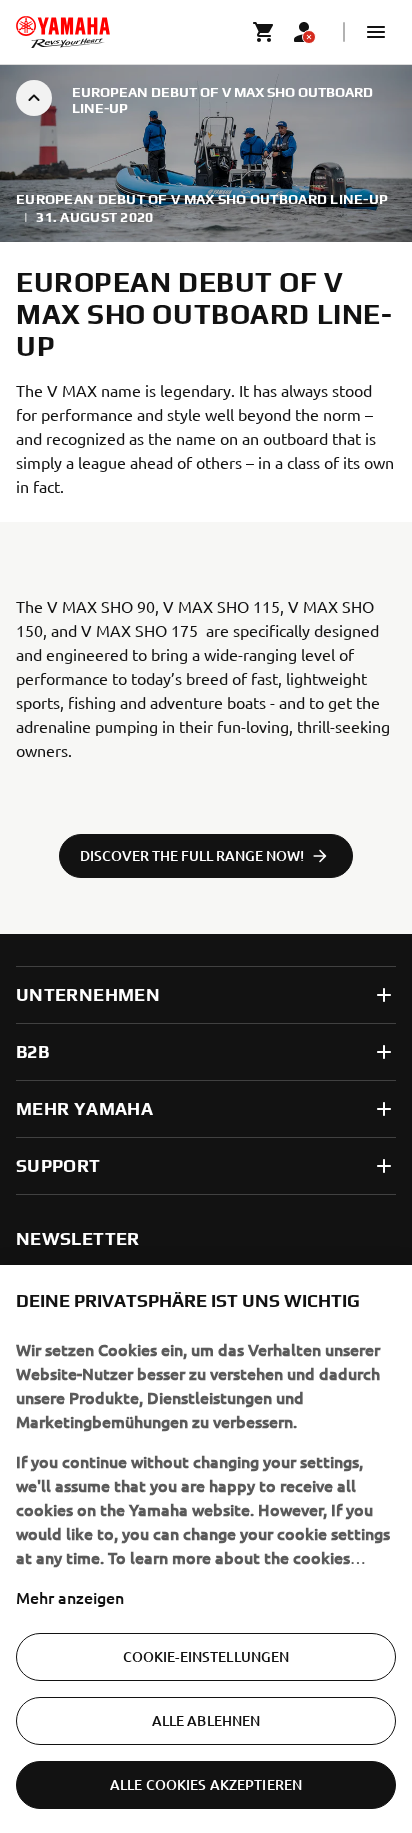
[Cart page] (264, 32)
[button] (376, 32)
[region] (206, 1549)
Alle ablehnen (206, 1720)
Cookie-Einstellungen (206, 1656)
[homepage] (63, 32)
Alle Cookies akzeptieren (206, 1784)
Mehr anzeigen (70, 1597)
